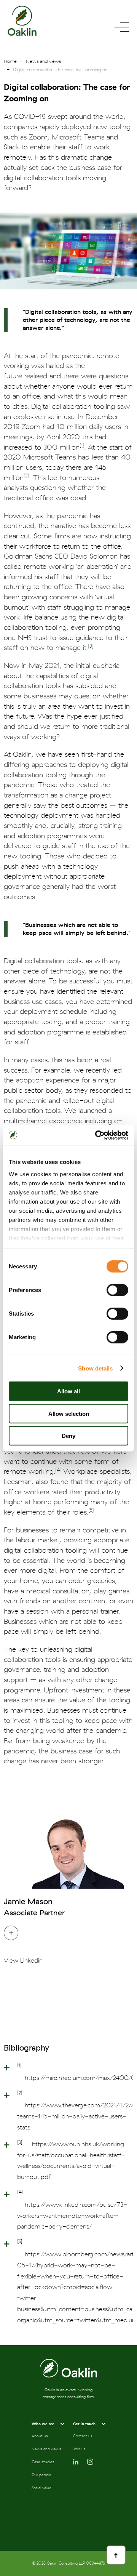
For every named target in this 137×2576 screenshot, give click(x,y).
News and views (43, 61)
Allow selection (69, 1413)
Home (10, 61)
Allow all (68, 1391)
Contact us (83, 2436)
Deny (68, 1436)
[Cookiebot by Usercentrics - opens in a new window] (97, 1135)
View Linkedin (23, 1961)
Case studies (43, 2462)
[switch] (117, 1290)
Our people (41, 2475)
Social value (41, 2488)
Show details (95, 1368)
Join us (79, 2449)
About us (40, 2436)
